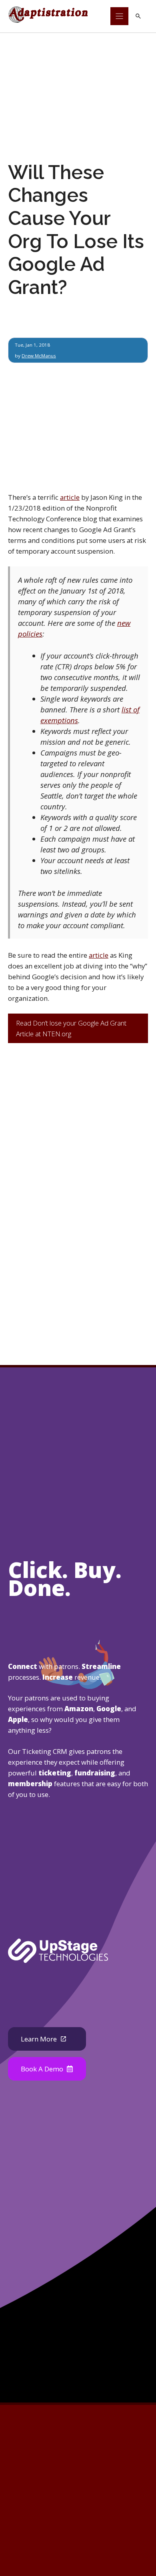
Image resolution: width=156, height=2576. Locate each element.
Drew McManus (39, 356)
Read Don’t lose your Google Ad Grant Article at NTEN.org (71, 1028)
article (70, 497)
